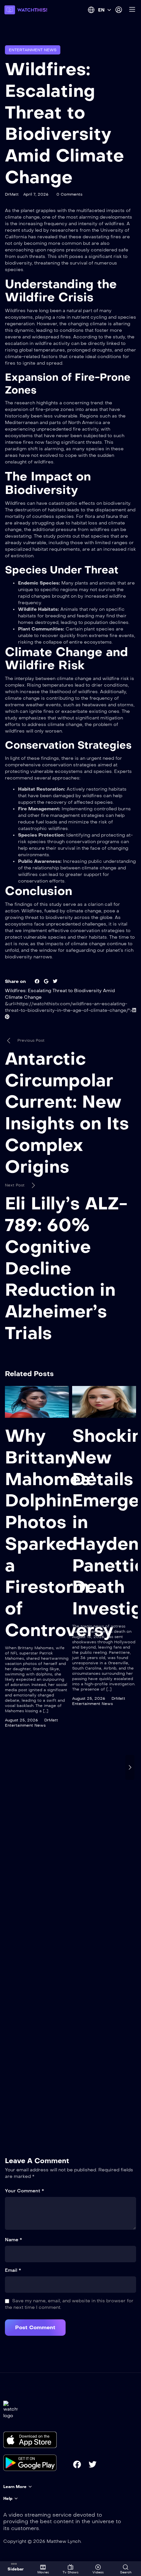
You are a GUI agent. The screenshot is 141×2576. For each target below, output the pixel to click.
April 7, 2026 (36, 194)
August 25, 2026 (21, 1720)
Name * (13, 2240)
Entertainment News (33, 50)
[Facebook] (77, 2464)
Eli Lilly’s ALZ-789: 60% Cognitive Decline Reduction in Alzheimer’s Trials (66, 1268)
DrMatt (12, 194)
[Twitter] (92, 2464)
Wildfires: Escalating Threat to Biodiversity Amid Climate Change (64, 123)
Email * (13, 2270)
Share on (15, 981)
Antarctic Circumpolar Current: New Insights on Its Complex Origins (67, 1113)
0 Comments (69, 194)
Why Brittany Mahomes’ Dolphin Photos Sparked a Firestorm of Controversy (59, 1533)
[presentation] (11, 1767)
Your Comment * (24, 2191)
